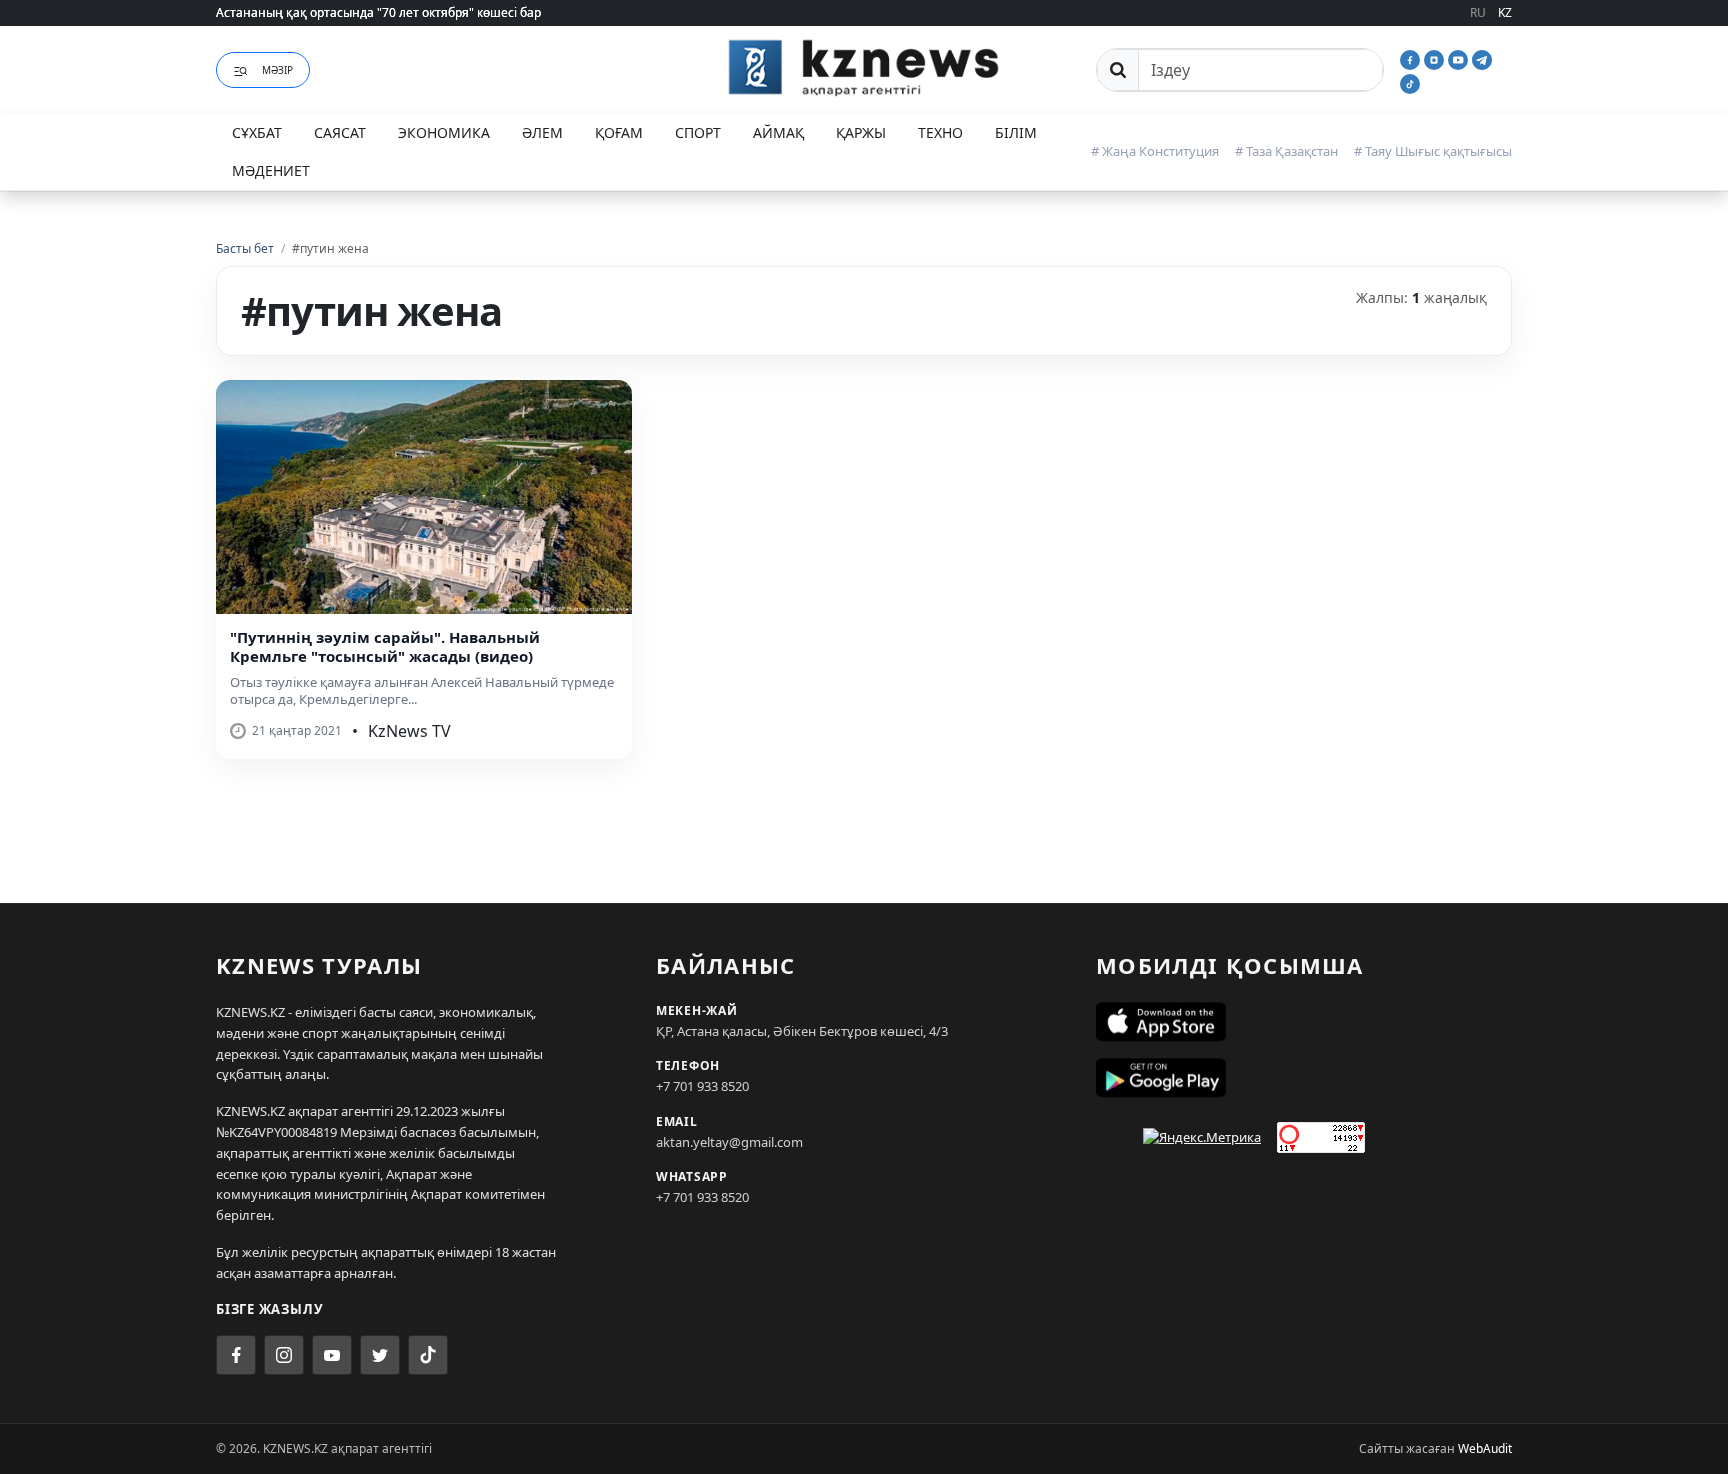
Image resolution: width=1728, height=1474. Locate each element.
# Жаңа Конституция (1155, 151)
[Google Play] (1304, 1078)
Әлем (542, 132)
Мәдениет (271, 170)
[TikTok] (1410, 82)
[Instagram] (1436, 58)
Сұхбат (257, 132)
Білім (1016, 132)
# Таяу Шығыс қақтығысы (1433, 151)
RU (1478, 12)
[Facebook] (1412, 58)
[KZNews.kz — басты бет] (864, 67)
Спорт (698, 132)
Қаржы (861, 132)
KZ (1505, 12)
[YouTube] (1460, 58)
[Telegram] (1482, 58)
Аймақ (778, 132)
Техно (940, 132)
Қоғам (619, 132)
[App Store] (1304, 1022)
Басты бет (245, 248)
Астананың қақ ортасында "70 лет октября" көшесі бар (378, 12)
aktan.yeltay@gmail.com (729, 1142)
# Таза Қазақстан (1286, 151)
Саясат (340, 132)
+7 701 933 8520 (702, 1086)
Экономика (444, 132)
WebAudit (1485, 1448)
